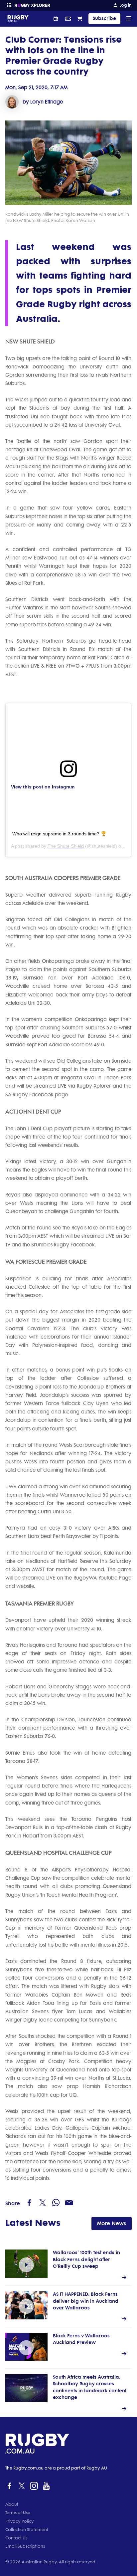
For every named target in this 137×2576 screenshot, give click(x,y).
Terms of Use (18, 2513)
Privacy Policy (20, 2521)
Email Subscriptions (25, 2546)
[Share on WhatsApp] (56, 2203)
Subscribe (104, 18)
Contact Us (16, 2538)
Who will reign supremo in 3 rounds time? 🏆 (59, 834)
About (12, 2504)
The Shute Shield (66, 846)
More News (112, 2223)
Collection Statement (27, 2530)
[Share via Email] (69, 2203)
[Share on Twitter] (43, 2203)
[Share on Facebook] (29, 2203)
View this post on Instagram (43, 787)
